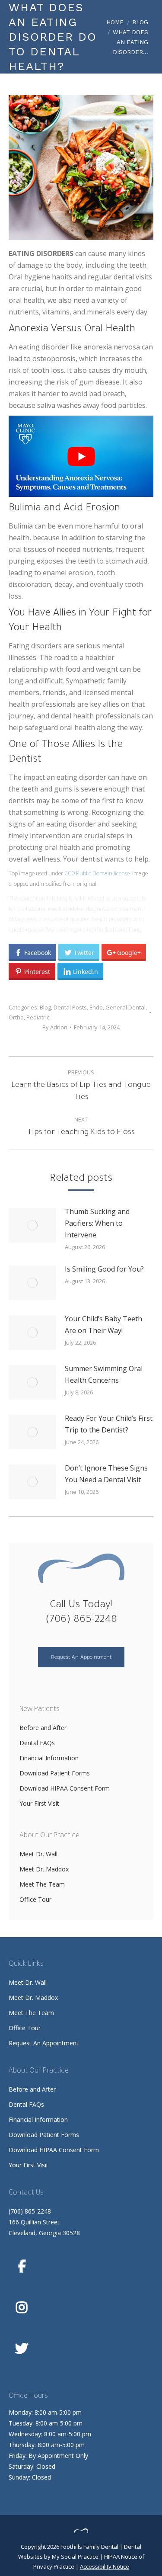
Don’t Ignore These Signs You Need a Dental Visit (106, 1474)
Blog (45, 1007)
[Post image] (32, 1225)
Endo (96, 1007)
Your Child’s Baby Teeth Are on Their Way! (103, 1325)
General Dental (125, 1007)
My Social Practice (75, 2557)
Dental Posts (70, 1007)
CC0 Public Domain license (97, 874)
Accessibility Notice (105, 2566)
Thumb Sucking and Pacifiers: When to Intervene (97, 1223)
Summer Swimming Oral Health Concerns (104, 1374)
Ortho (16, 1017)
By (55, 1027)
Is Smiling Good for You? (104, 1269)
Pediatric (38, 1017)
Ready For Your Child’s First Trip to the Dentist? (109, 1424)
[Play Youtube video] (81, 456)
